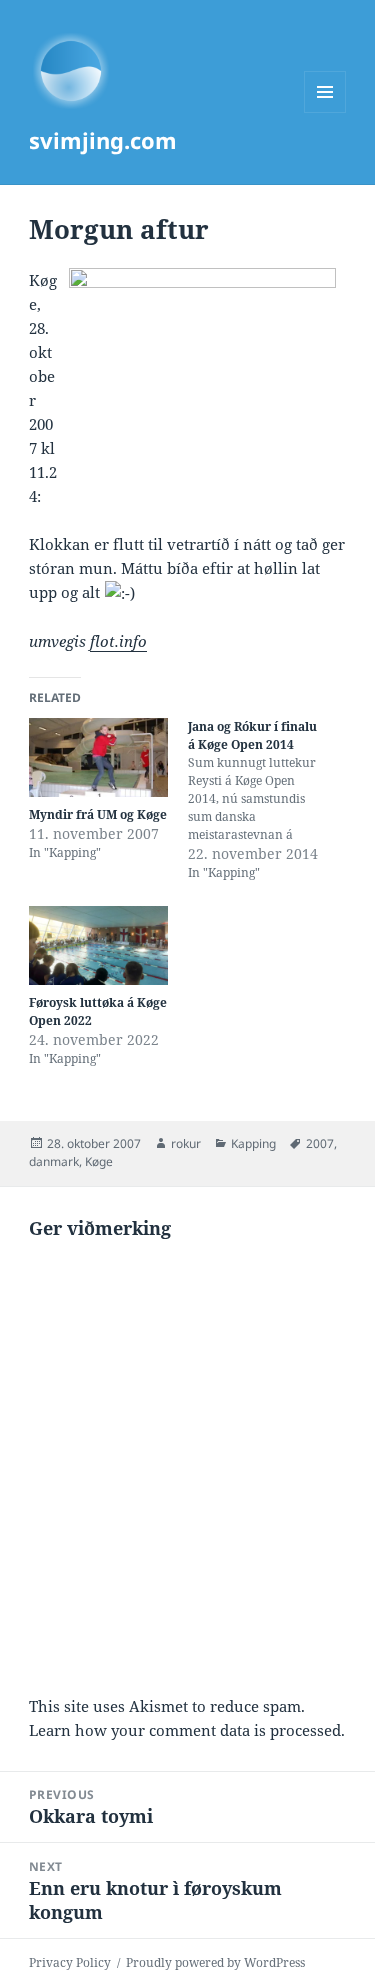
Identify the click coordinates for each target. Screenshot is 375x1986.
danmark (54, 1161)
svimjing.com (103, 140)
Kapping (253, 1143)
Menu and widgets (325, 112)
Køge (99, 1161)
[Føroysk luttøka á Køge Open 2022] (98, 945)
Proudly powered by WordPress (215, 1962)
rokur (186, 1143)
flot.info (118, 641)
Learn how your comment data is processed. (187, 1730)
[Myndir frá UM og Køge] (98, 757)
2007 (320, 1143)
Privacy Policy (70, 1962)
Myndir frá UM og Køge (98, 814)
